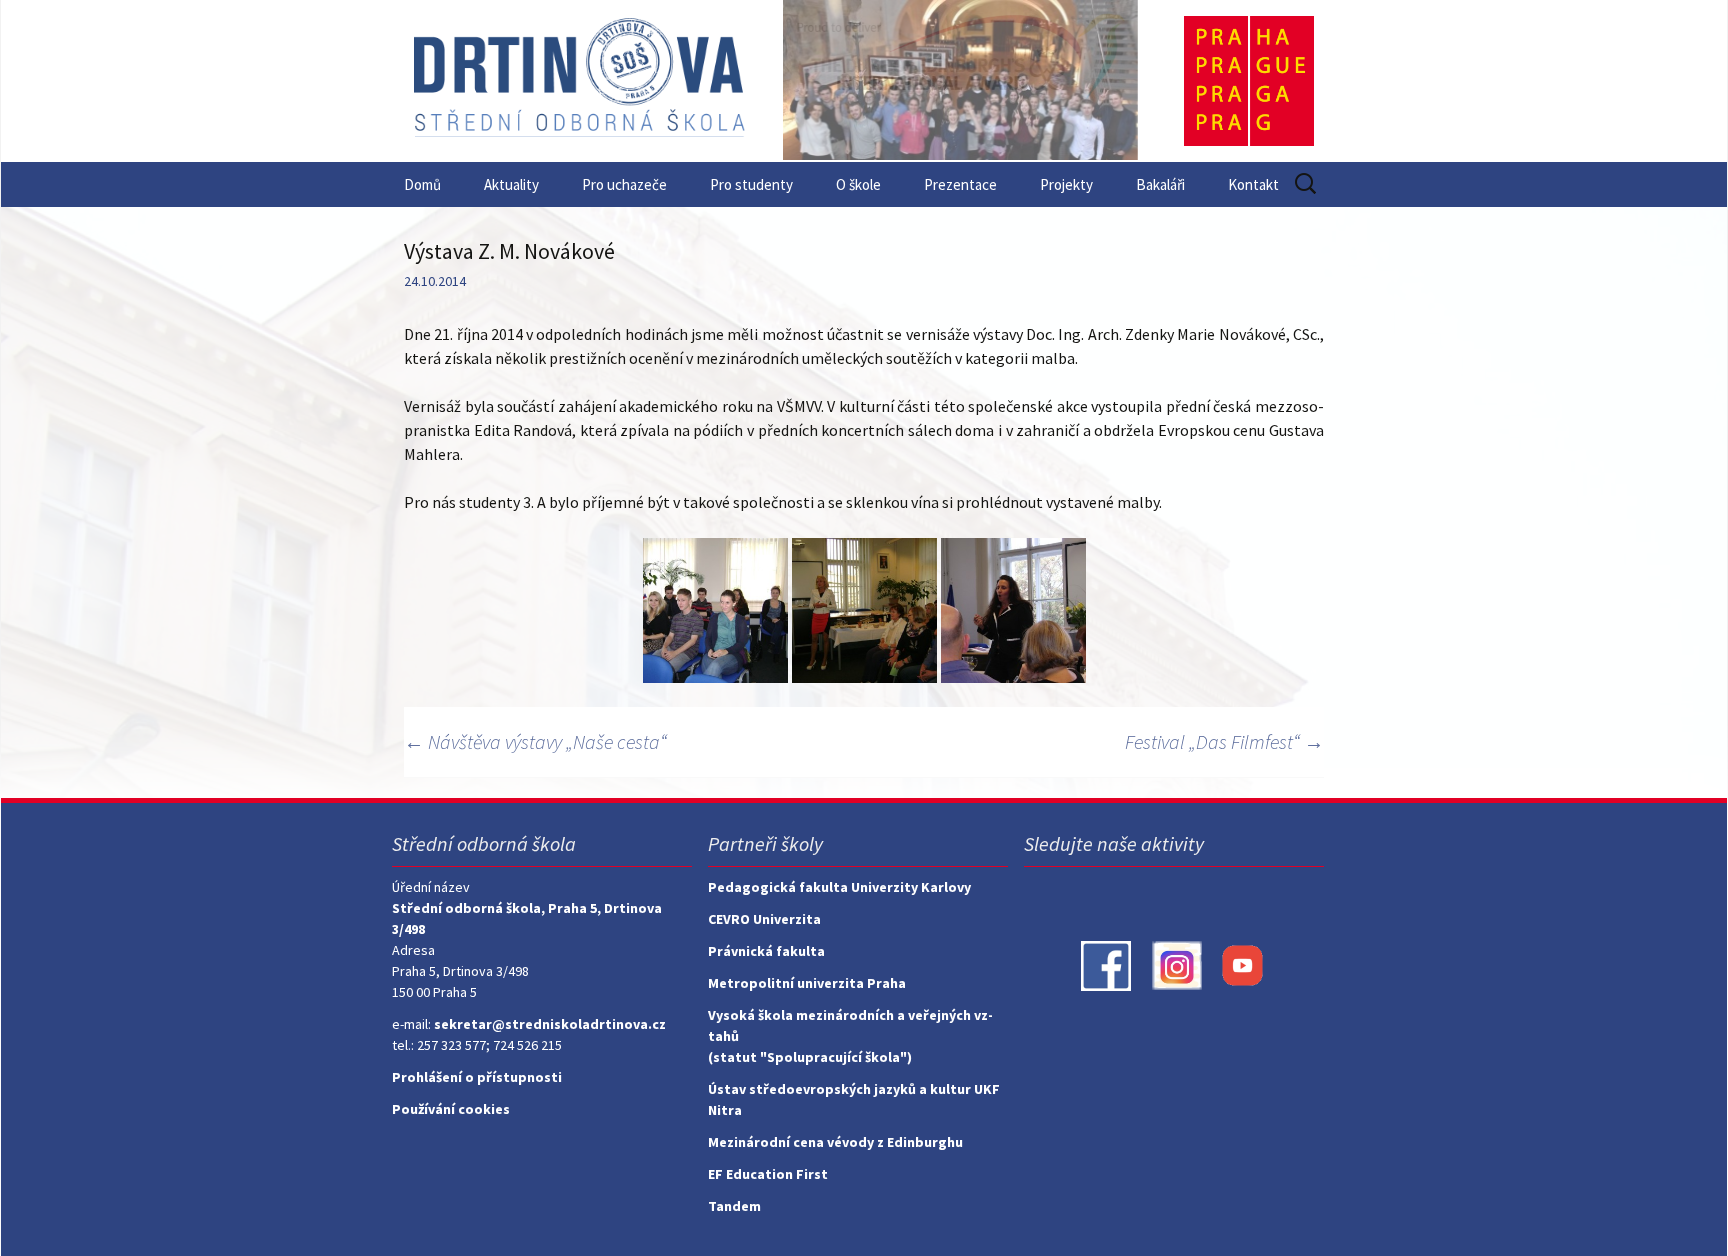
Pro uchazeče (624, 184)
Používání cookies (451, 1109)
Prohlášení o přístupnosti (477, 1077)
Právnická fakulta (766, 951)
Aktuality (511, 184)
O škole (858, 184)
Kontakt (1253, 184)
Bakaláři (1160, 184)
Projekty (1066, 184)
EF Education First (768, 1174)
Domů (422, 184)
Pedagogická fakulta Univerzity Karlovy (839, 887)
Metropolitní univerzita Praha (807, 983)
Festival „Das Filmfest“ (1224, 741)
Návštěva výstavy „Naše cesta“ (535, 741)
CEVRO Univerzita (764, 919)
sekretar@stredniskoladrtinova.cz (550, 1024)
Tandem (734, 1206)
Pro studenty (751, 184)
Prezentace (960, 184)
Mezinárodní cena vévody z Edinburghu (835, 1142)
